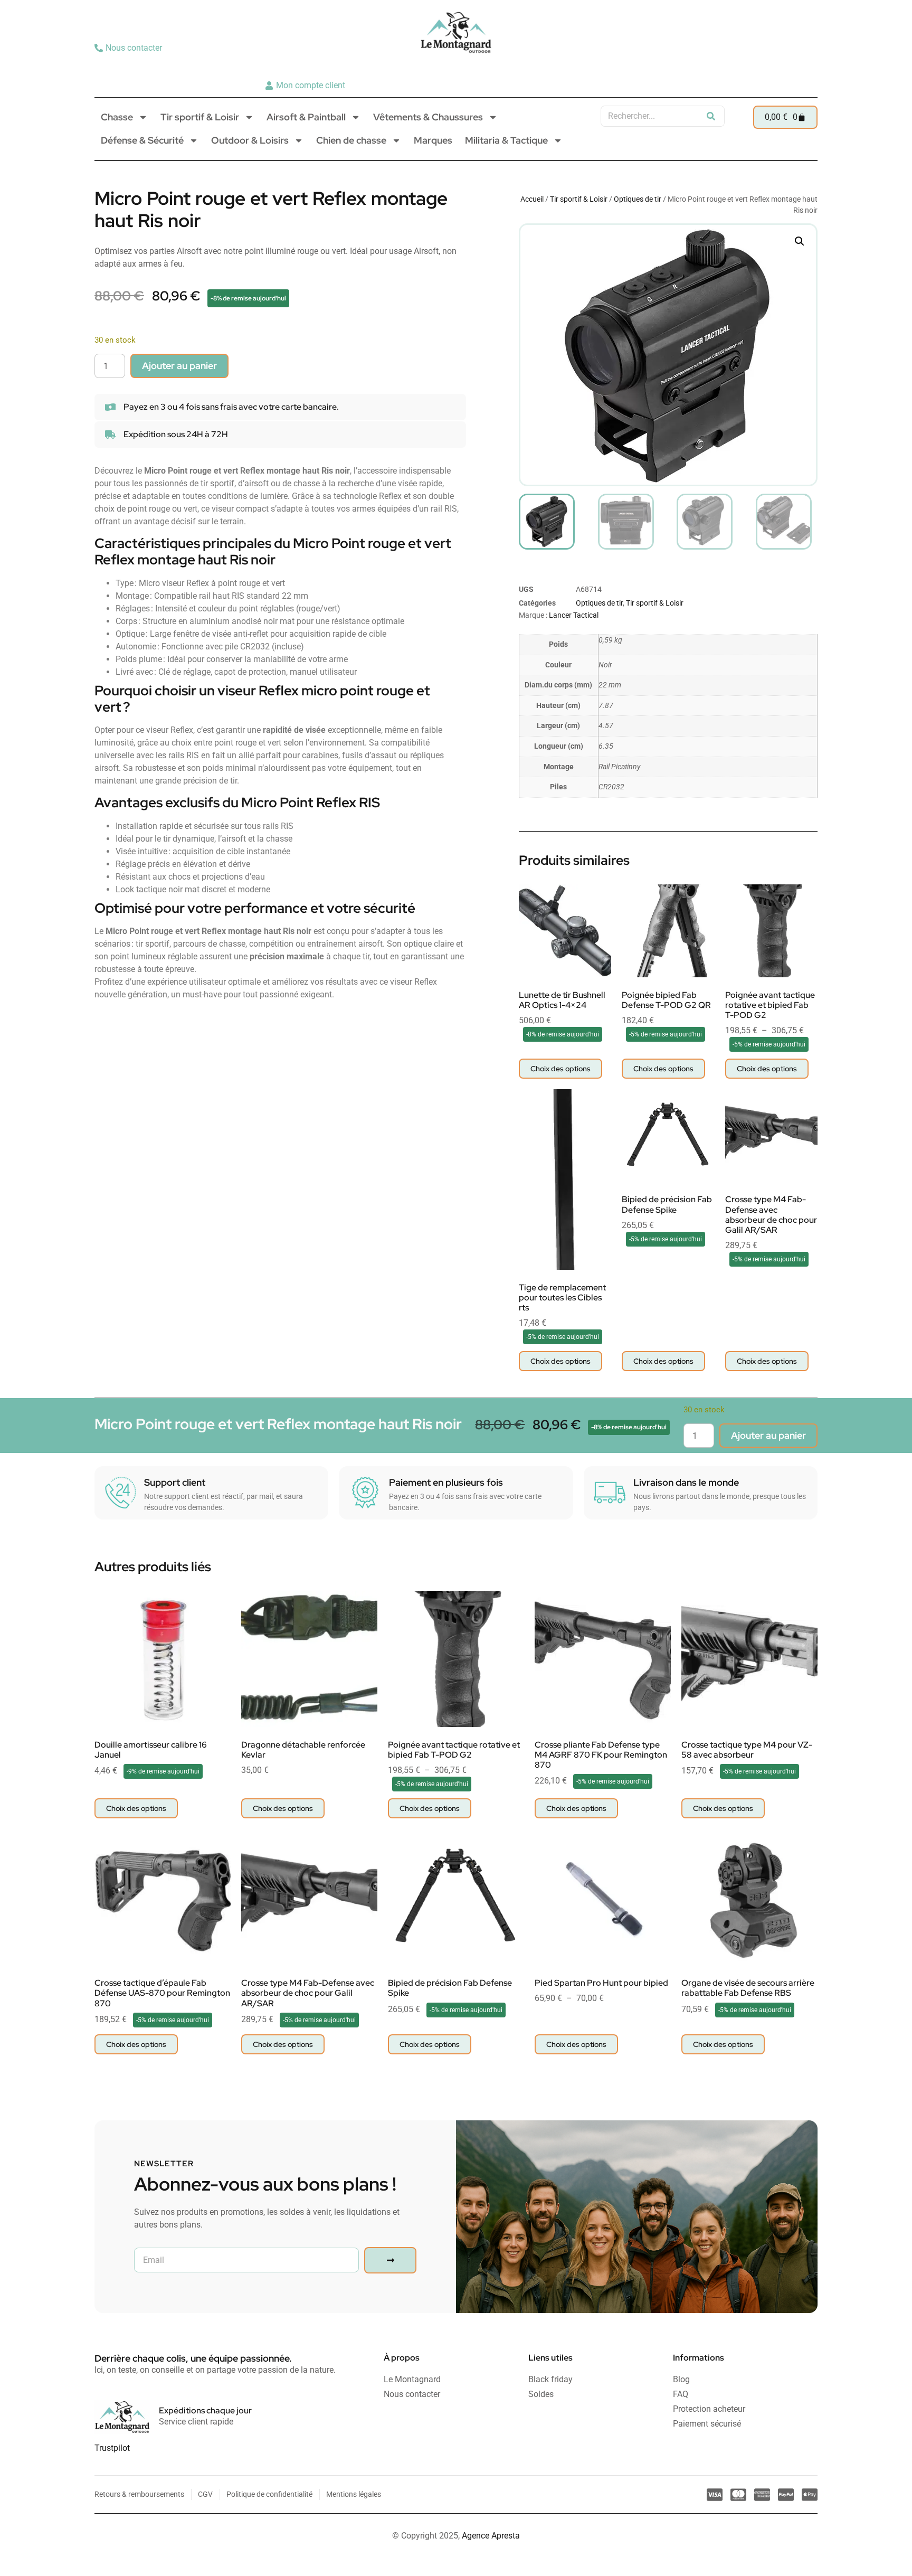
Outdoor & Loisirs (250, 140)
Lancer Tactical (574, 615)
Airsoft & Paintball (306, 117)
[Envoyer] (390, 2260)
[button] (800, 241)
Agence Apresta (491, 2536)
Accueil (532, 199)
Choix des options (560, 1069)
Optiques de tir (638, 199)
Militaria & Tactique (506, 140)
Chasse (117, 117)
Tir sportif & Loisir (200, 117)
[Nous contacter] (130, 48)
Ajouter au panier (179, 366)
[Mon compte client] (306, 86)
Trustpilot (112, 2448)
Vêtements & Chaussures (428, 117)
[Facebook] (805, 67)
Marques (433, 140)
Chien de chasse (351, 140)
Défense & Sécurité (142, 140)
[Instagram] (789, 67)
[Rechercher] (711, 116)
